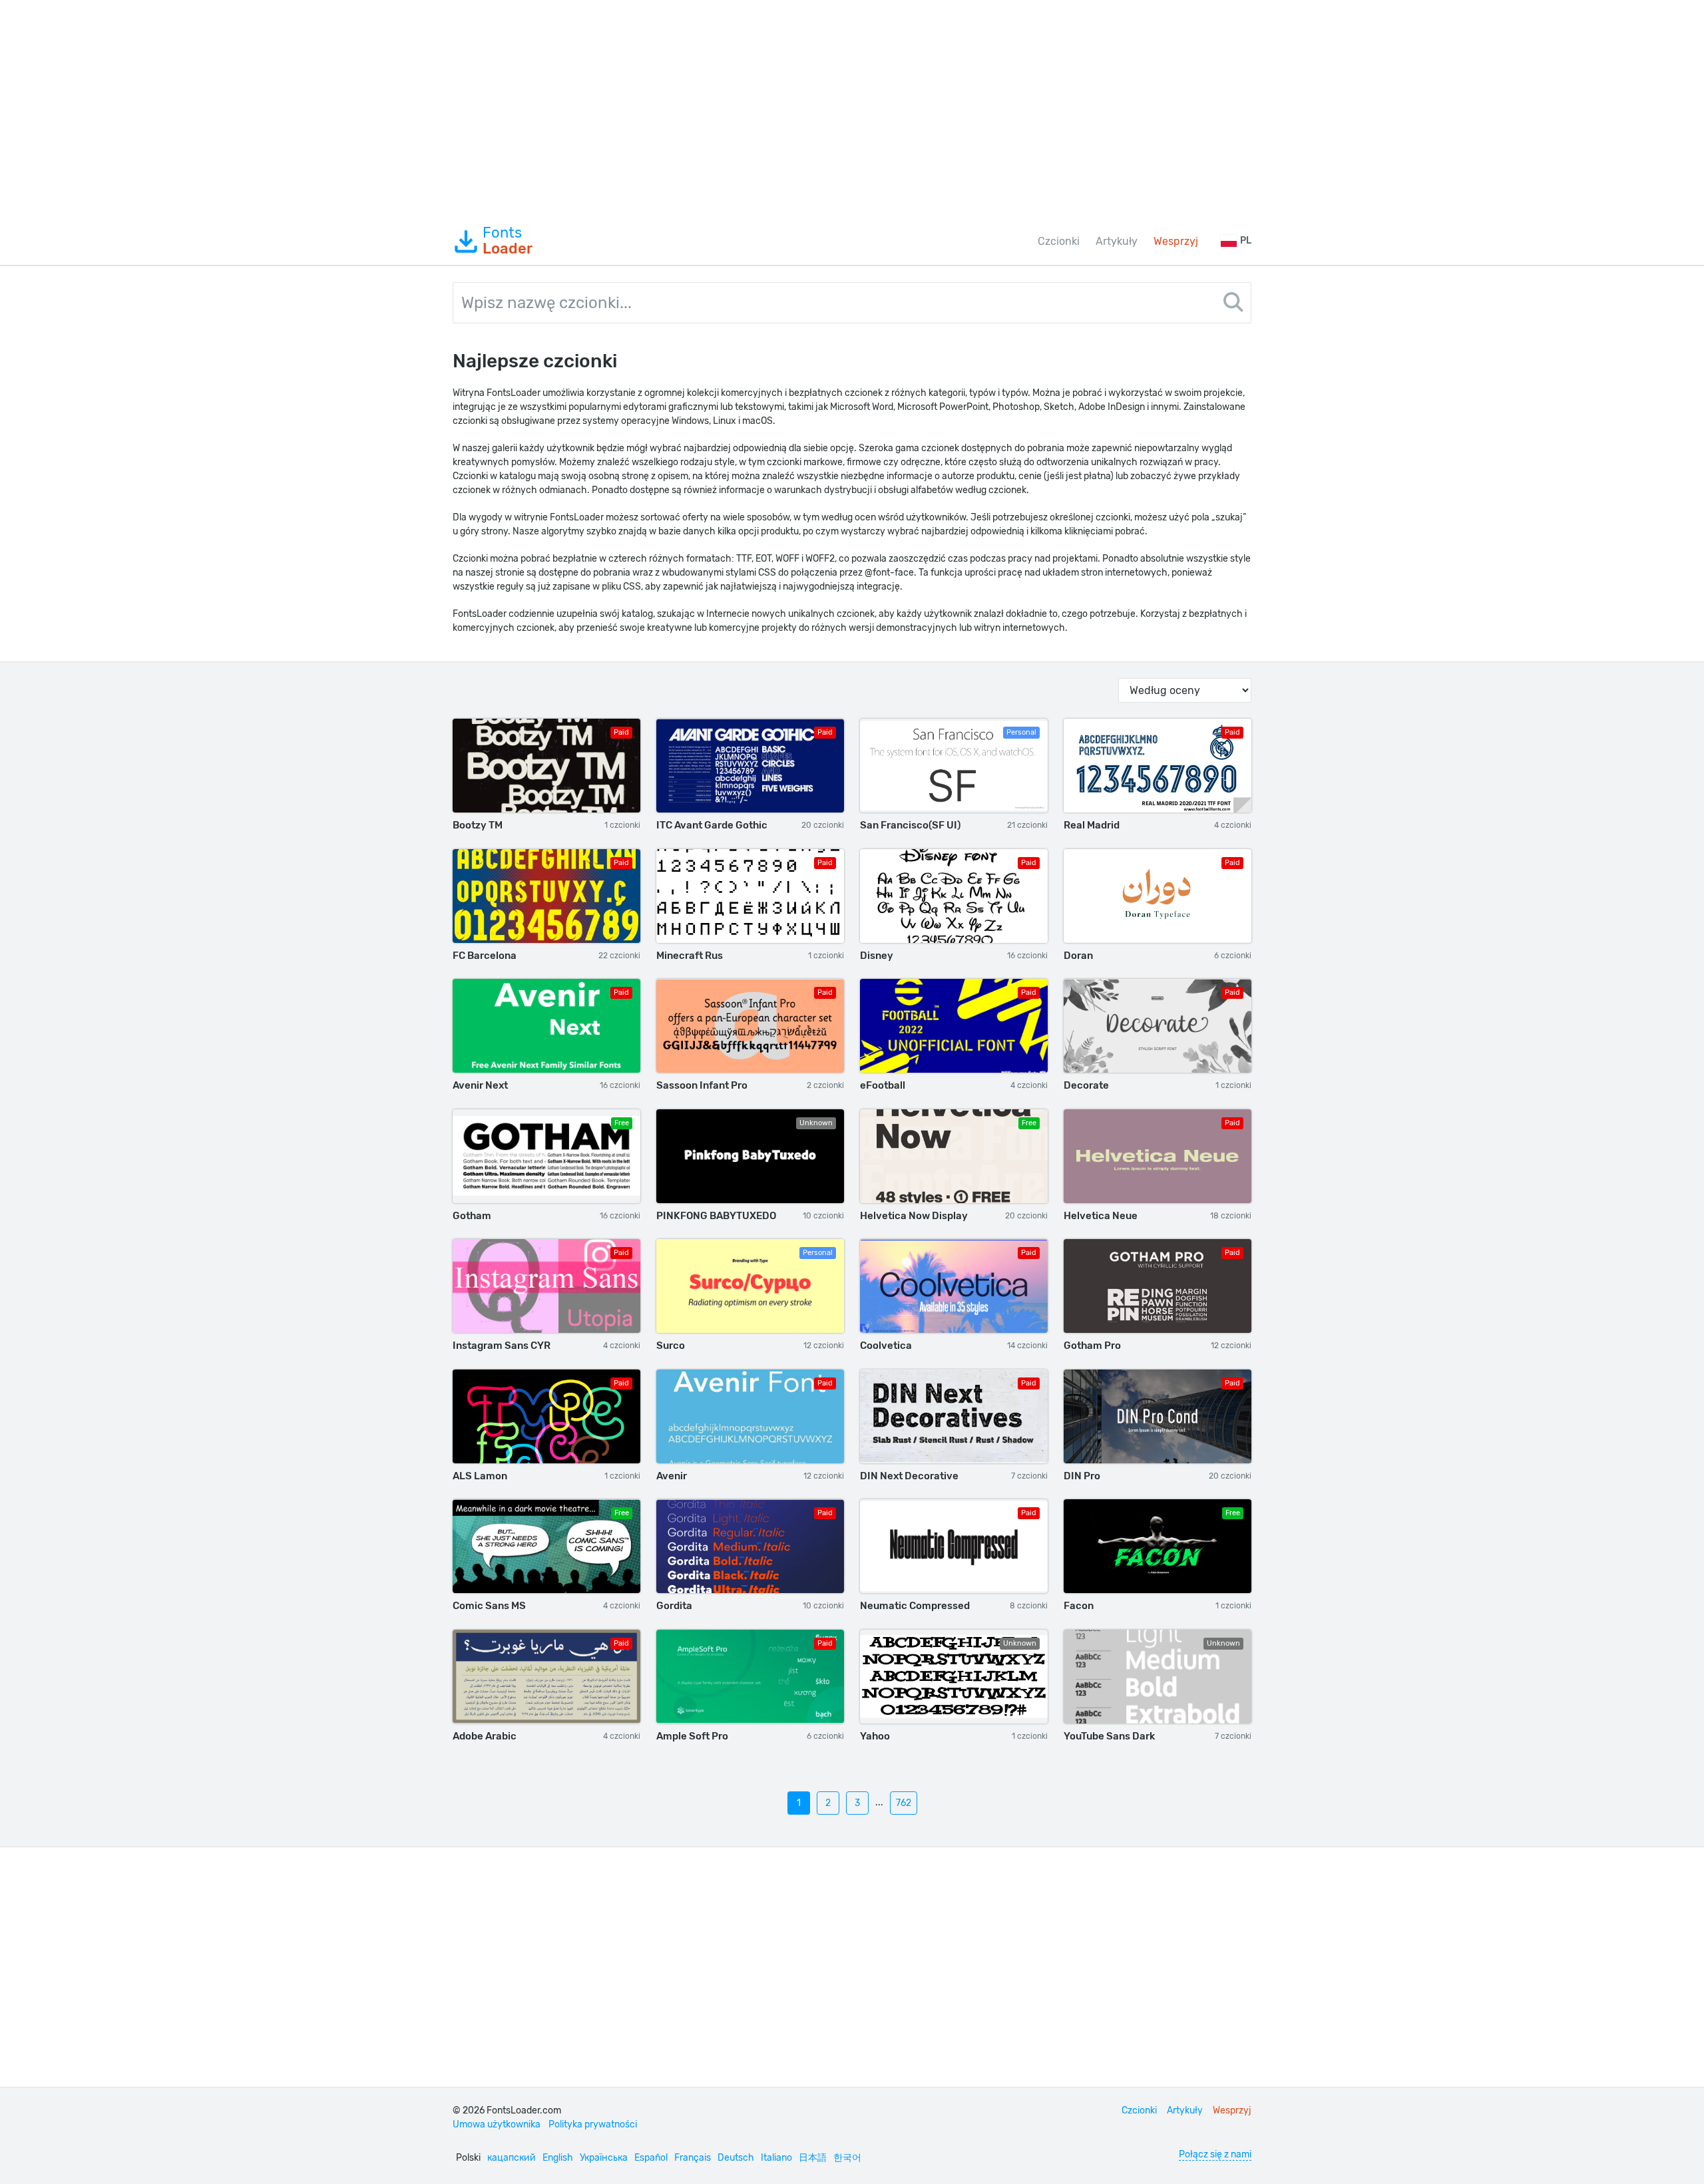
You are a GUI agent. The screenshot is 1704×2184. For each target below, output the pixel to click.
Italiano (776, 2158)
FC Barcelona (485, 956)
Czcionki (1059, 241)
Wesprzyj (1176, 241)
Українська (604, 2158)
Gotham (472, 1216)
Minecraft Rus (690, 956)
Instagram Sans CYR (502, 1346)
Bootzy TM (478, 825)
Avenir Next (480, 1085)
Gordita (674, 1606)
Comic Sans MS (489, 1606)
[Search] (1233, 304)
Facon (1079, 1606)
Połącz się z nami (1215, 2154)
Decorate (1086, 1085)
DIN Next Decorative (909, 1476)
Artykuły (1117, 241)
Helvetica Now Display (914, 1216)
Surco (671, 1346)
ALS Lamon (480, 1476)
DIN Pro (1082, 1476)
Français (693, 2158)
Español (651, 2158)
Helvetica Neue (1101, 1216)
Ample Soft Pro (692, 1736)
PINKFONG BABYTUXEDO (716, 1216)
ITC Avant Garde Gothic (712, 825)
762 (904, 1803)
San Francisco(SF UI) (910, 825)
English (558, 2158)
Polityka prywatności (593, 2124)
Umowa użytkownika (497, 2124)
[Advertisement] (852, 109)
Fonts (508, 241)
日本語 (813, 2158)
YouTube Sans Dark (1109, 1736)
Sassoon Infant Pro (702, 1085)
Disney (877, 956)
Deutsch (736, 2158)
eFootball (883, 1085)
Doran (1078, 956)
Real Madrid (1092, 825)
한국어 (847, 2158)
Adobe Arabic (485, 1736)
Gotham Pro (1092, 1346)
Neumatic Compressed (915, 1606)
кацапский (512, 2158)
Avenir (672, 1476)
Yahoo (875, 1736)
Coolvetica (886, 1346)
